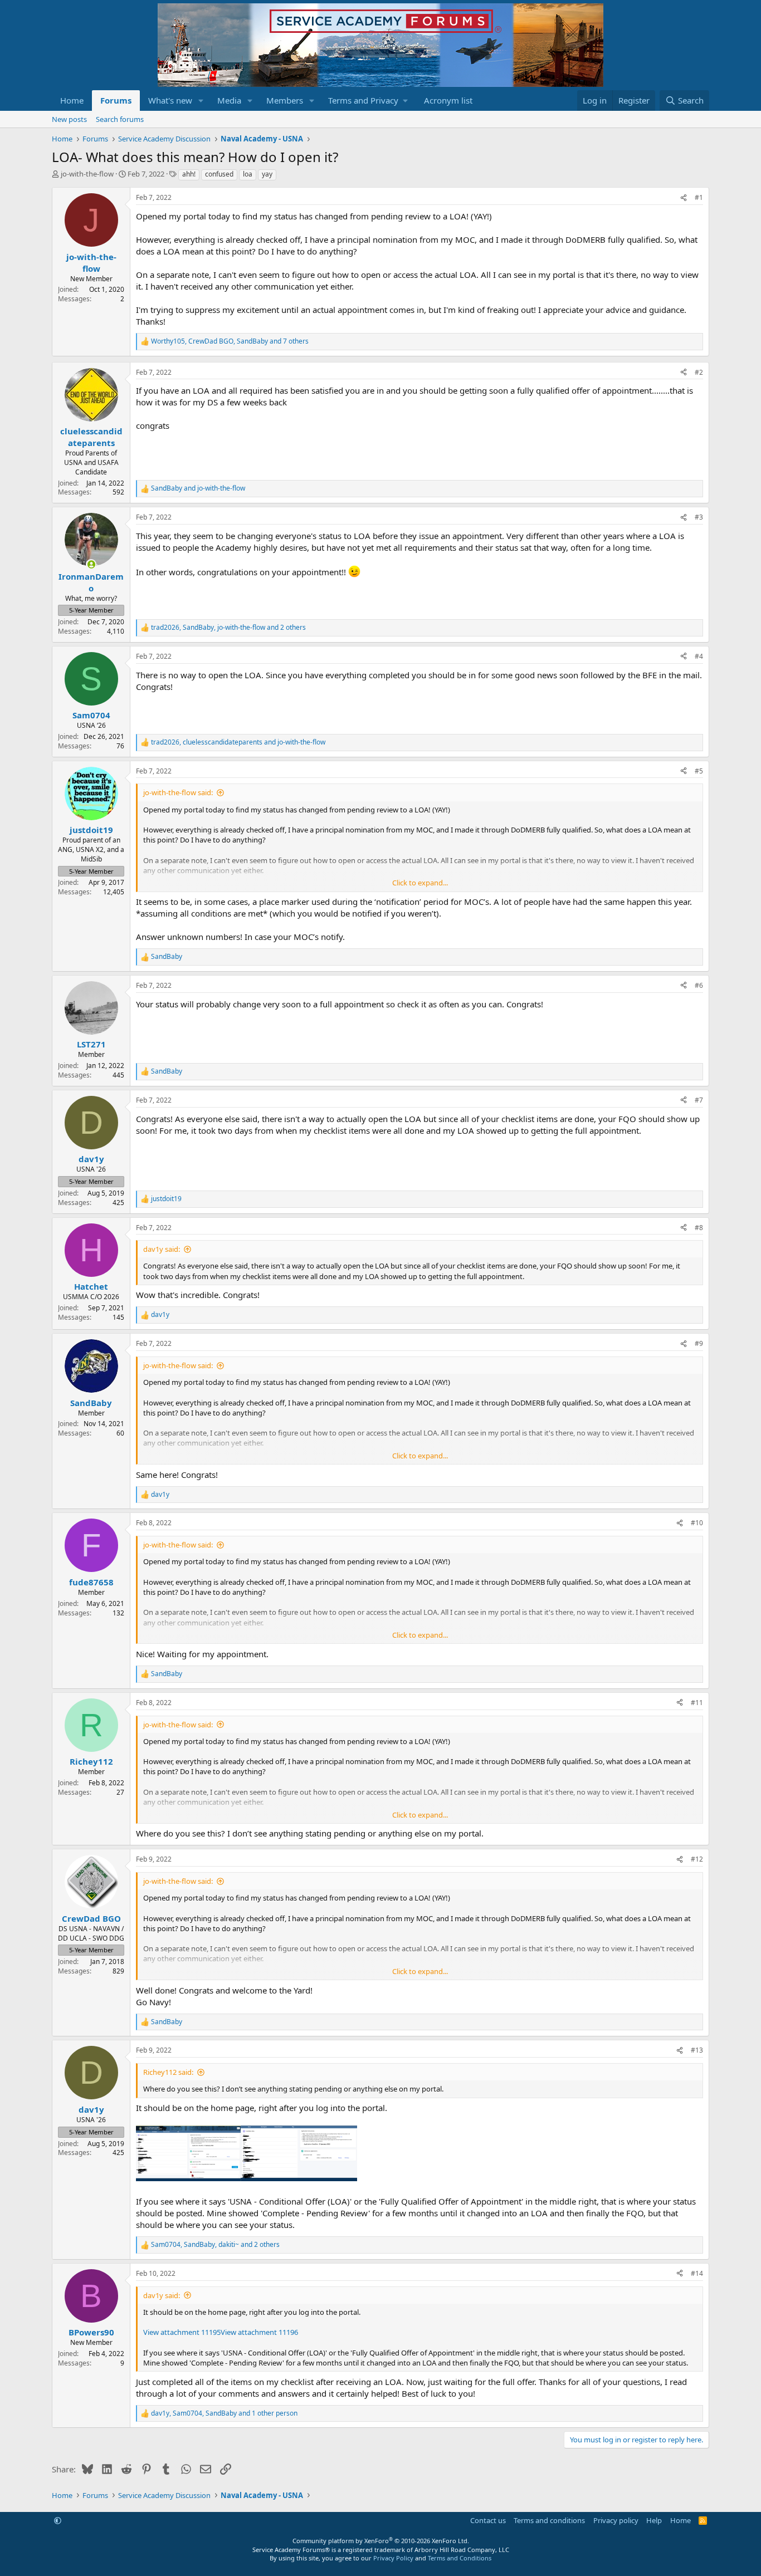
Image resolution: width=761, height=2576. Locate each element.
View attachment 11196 (259, 2332)
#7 (699, 1100)
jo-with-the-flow (87, 174)
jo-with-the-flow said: (178, 792)
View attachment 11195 (182, 2332)
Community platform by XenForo (381, 2541)
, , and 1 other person (224, 2413)
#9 (699, 1343)
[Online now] (91, 564)
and (198, 488)
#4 (699, 656)
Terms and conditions (549, 2520)
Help (654, 2520)
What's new (170, 100)
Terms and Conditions (460, 2558)
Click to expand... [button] (420, 883)
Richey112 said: (168, 2072)
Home (72, 100)
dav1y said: (162, 1249)
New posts (69, 119)
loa (248, 174)
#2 (699, 372)
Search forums (120, 119)
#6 (699, 985)
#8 (699, 1228)
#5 (699, 771)
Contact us (488, 2520)
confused (219, 174)
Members (285, 100)
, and (238, 742)
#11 (697, 1703)
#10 (697, 1523)
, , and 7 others (230, 341)
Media (229, 100)
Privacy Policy (393, 2558)
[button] (201, 101)
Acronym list (448, 100)
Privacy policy (616, 2520)
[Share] (684, 198)
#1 (699, 197)
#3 (699, 517)
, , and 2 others (228, 628)
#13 (697, 2050)
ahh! (189, 174)
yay (267, 174)
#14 (697, 2273)
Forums (116, 100)
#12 (697, 1859)
